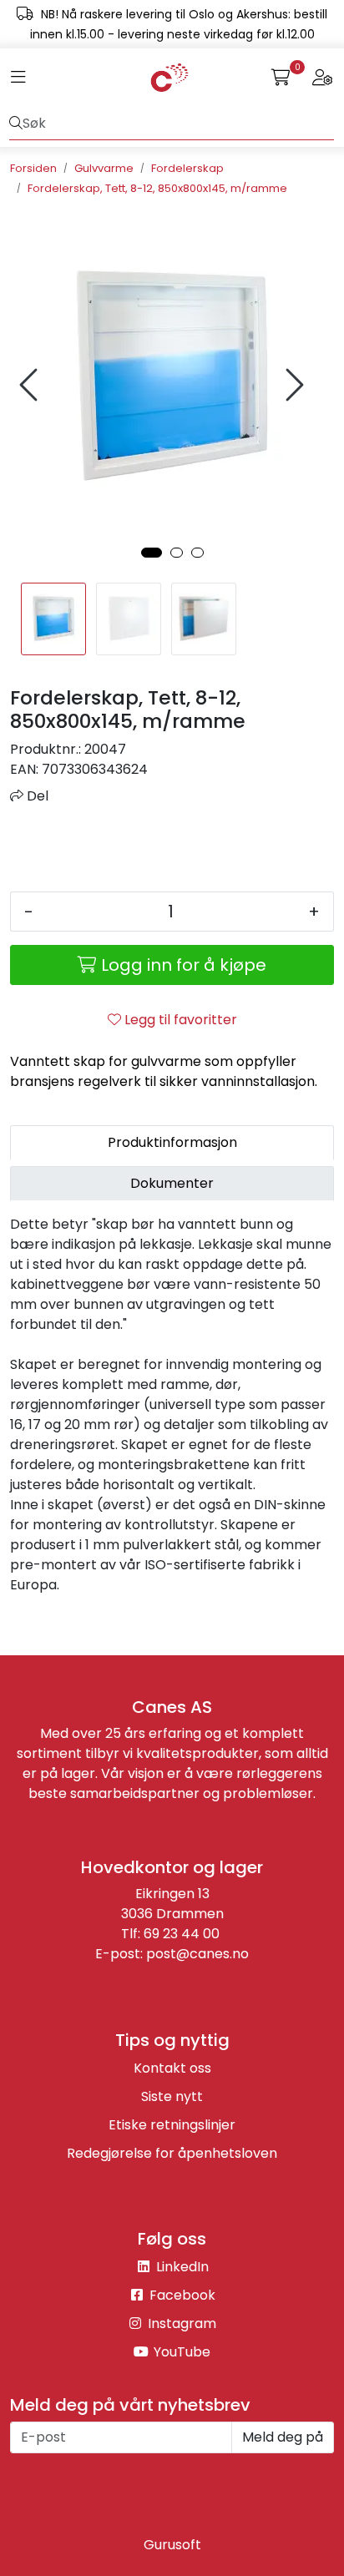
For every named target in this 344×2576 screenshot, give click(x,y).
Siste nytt (172, 2096)
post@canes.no (197, 1954)
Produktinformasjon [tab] (172, 1142)
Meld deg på (283, 2437)
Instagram (180, 2323)
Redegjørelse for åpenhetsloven (172, 2153)
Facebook (181, 2295)
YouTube (180, 2352)
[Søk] (16, 124)
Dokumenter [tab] (172, 1183)
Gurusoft (172, 2545)
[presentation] (31, 385)
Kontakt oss (172, 2068)
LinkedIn (181, 2267)
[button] (152, 553)
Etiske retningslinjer (172, 2125)
